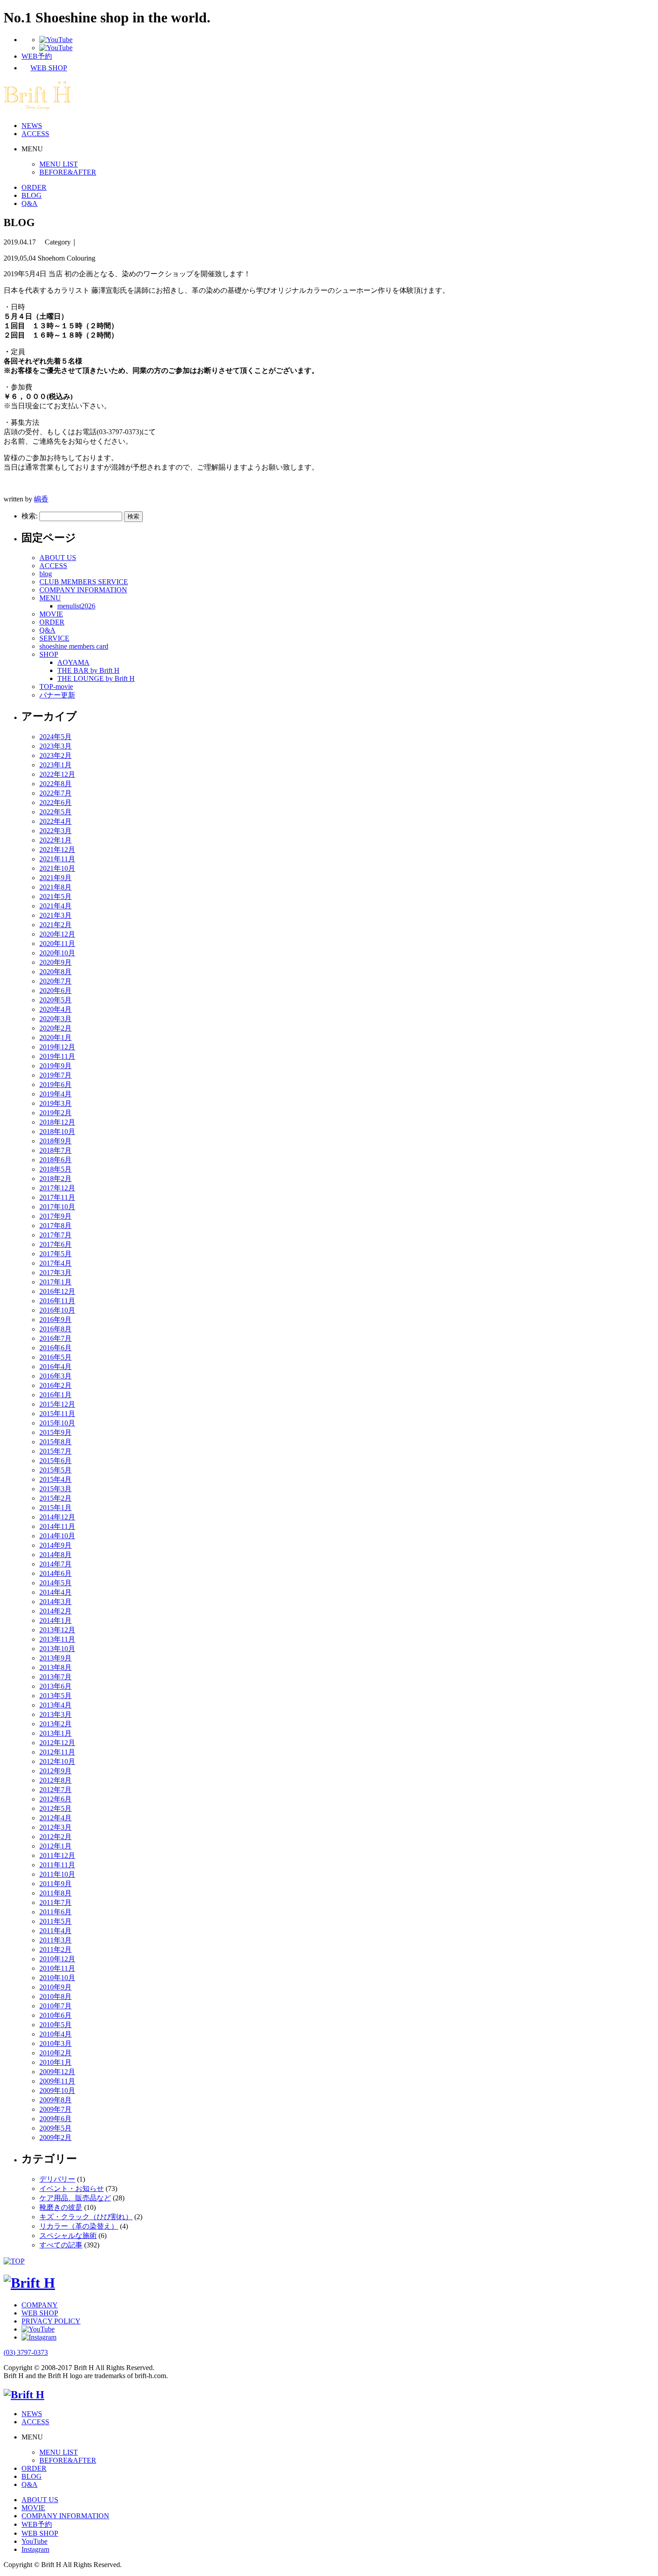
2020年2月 (56, 1028)
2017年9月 (56, 1216)
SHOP (49, 654)
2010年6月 (56, 2015)
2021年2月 (56, 925)
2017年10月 (57, 1207)
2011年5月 (56, 1921)
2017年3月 (56, 1273)
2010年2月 (56, 2053)
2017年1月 (56, 1282)
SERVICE (54, 638)
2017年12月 (57, 1188)
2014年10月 (57, 1536)
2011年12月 (57, 1855)
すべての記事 (61, 2245)
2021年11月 (57, 859)
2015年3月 (56, 1489)
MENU (50, 598)
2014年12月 (57, 1517)
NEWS (32, 126)
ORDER (34, 187)
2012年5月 (56, 1808)
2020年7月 (56, 981)
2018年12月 (57, 1122)
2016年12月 (57, 1291)
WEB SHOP (40, 2313)
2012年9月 (56, 1771)
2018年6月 (56, 1160)
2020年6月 (56, 991)
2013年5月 (56, 1696)
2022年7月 (56, 793)
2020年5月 (56, 1000)
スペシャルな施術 (68, 2236)
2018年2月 (56, 1179)
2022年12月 (57, 774)
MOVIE (51, 614)
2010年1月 (56, 2062)
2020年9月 (56, 962)
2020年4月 (56, 1009)
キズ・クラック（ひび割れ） (86, 2217)
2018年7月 (56, 1150)
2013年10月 (57, 1649)
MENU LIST (59, 164)
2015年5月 (56, 1470)
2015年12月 (57, 1404)
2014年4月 (56, 1592)
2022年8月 (56, 784)
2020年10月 (57, 953)
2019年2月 (56, 1113)
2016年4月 (56, 1367)
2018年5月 (56, 1169)
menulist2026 (76, 606)
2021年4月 (56, 906)
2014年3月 (56, 1602)
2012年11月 (57, 1752)
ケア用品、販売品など (75, 2198)
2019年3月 (56, 1103)
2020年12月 (57, 934)
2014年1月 (56, 1620)
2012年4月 (56, 1818)
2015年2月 (56, 1498)
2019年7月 (56, 1075)
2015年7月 (56, 1451)
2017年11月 (57, 1197)
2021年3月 (56, 915)
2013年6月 (56, 1686)
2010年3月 (56, 2043)
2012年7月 (56, 1790)
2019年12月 (57, 1047)
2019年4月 (56, 1094)
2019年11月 (57, 1056)
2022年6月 (56, 802)
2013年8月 (56, 1667)
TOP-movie (56, 687)
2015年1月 (56, 1508)
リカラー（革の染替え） (79, 2226)
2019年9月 (56, 1066)
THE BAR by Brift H (88, 670)
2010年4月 (56, 2034)
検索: (30, 516)
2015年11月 (57, 1414)
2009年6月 (56, 2119)
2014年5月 (56, 1583)
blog (46, 574)
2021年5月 (56, 896)
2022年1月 (56, 840)
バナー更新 (57, 695)
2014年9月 (56, 1545)
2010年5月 (56, 2025)
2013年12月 (57, 1630)
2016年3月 (56, 1376)
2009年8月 (56, 2100)
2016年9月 (56, 1320)
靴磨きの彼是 (61, 2207)
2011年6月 (56, 1912)
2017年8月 (56, 1226)
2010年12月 (57, 1959)
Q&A (30, 203)
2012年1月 (56, 1846)
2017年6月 (56, 1244)
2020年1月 (56, 1038)
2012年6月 (56, 1799)
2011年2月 (56, 1949)
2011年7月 (56, 1902)
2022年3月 (56, 831)
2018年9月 (56, 1141)
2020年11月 (57, 944)
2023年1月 (56, 765)
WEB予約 (37, 2524)
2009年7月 (56, 2109)
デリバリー (57, 2179)
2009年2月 (56, 2137)
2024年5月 (56, 737)
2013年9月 (56, 1658)
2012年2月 (56, 1837)
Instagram (35, 2549)
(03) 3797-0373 (26, 2352)
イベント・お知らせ (72, 2189)
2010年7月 (56, 2006)
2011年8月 (56, 1893)
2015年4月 (56, 1479)
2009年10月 (57, 2090)
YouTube (34, 2541)
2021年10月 (57, 868)
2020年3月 (56, 1019)
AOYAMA (73, 662)
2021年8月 (56, 887)
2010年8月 (56, 1996)
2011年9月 (56, 1884)
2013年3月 (56, 1714)
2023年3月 (56, 746)
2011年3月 (56, 1940)
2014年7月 (56, 1564)
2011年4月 (56, 1931)
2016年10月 (57, 1310)
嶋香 (41, 499)
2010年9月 (56, 1987)
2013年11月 (57, 1639)
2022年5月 (56, 812)
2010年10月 (57, 1978)
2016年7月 (56, 1338)
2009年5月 (56, 2128)
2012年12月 (57, 1743)
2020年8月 (56, 972)
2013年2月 (56, 1724)
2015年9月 (56, 1432)
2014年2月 (56, 1611)
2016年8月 (56, 1329)
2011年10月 (57, 1874)
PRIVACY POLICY (51, 2321)
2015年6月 (56, 1461)
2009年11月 (57, 2081)
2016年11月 (57, 1301)
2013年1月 (56, 1733)
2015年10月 (57, 1423)
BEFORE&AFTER (68, 172)
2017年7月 (56, 1235)
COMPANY (40, 2305)
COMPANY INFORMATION (83, 590)
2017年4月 (56, 1263)
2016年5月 (56, 1357)
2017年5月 (56, 1254)
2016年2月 (56, 1385)
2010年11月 (57, 1968)
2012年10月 (57, 1761)
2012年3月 (56, 1827)
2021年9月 (56, 878)
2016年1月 (56, 1395)
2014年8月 (56, 1555)
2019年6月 (56, 1085)
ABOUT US (58, 558)
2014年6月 (56, 1573)
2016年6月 (56, 1348)
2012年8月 (56, 1780)
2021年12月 (57, 849)
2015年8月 (56, 1442)
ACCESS (35, 134)
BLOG (32, 195)
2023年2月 (56, 755)
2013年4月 (56, 1705)
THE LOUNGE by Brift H (96, 678)
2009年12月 (57, 2072)
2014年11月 (57, 1526)
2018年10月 (57, 1132)
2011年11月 (57, 1865)
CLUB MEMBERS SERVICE (84, 582)
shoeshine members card (74, 646)
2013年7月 (56, 1677)
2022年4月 (56, 821)
